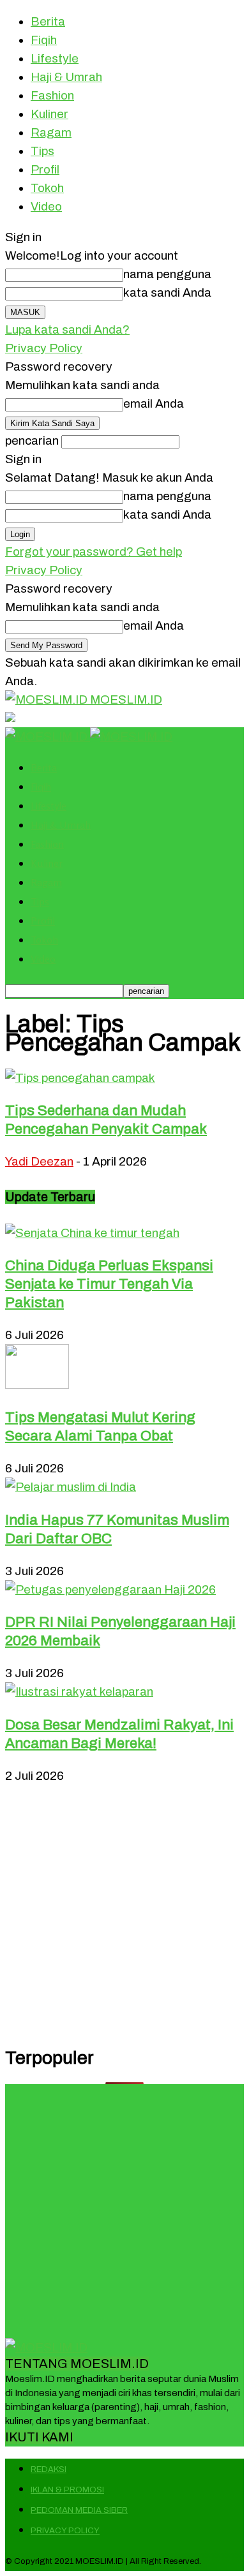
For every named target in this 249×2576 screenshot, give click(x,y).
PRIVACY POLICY (65, 2531)
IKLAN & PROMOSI (67, 2490)
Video (46, 206)
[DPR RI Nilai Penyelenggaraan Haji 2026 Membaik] (110, 1589)
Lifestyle (55, 58)
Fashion (52, 95)
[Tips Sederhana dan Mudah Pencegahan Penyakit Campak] (80, 1078)
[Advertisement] (124, 1909)
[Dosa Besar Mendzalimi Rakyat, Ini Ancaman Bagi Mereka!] (79, 1691)
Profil (45, 169)
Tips (42, 151)
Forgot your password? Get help (94, 551)
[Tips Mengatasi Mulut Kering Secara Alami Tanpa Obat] (37, 1385)
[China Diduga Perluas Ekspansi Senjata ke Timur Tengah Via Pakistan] (92, 1233)
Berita (48, 21)
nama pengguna (167, 274)
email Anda (154, 403)
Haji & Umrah (66, 77)
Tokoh (47, 188)
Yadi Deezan (39, 1161)
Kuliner (49, 114)
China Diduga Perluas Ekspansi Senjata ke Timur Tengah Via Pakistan (109, 1284)
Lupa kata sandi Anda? (67, 329)
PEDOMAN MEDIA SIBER (79, 2510)
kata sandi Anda (167, 292)
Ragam (51, 132)
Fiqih (44, 40)
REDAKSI (49, 2469)
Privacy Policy (44, 348)
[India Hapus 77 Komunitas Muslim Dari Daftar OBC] (71, 1487)
